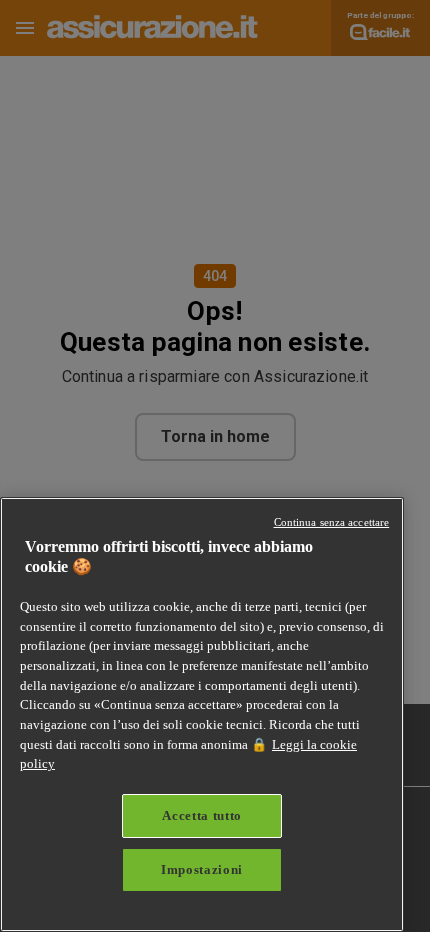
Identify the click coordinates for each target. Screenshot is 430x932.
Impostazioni (202, 869)
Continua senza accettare (332, 522)
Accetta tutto (202, 815)
